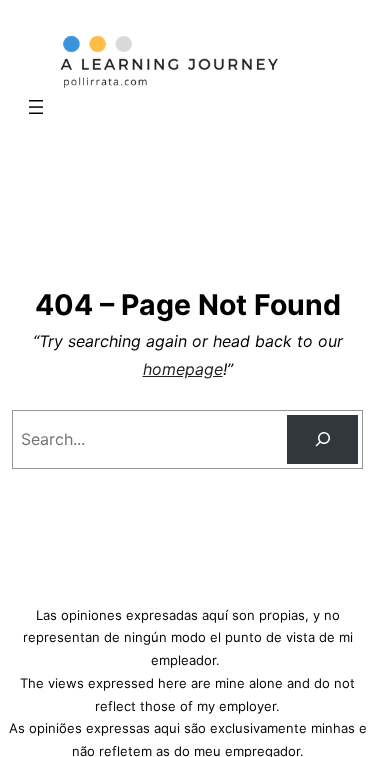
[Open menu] (36, 107)
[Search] (322, 439)
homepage (183, 369)
